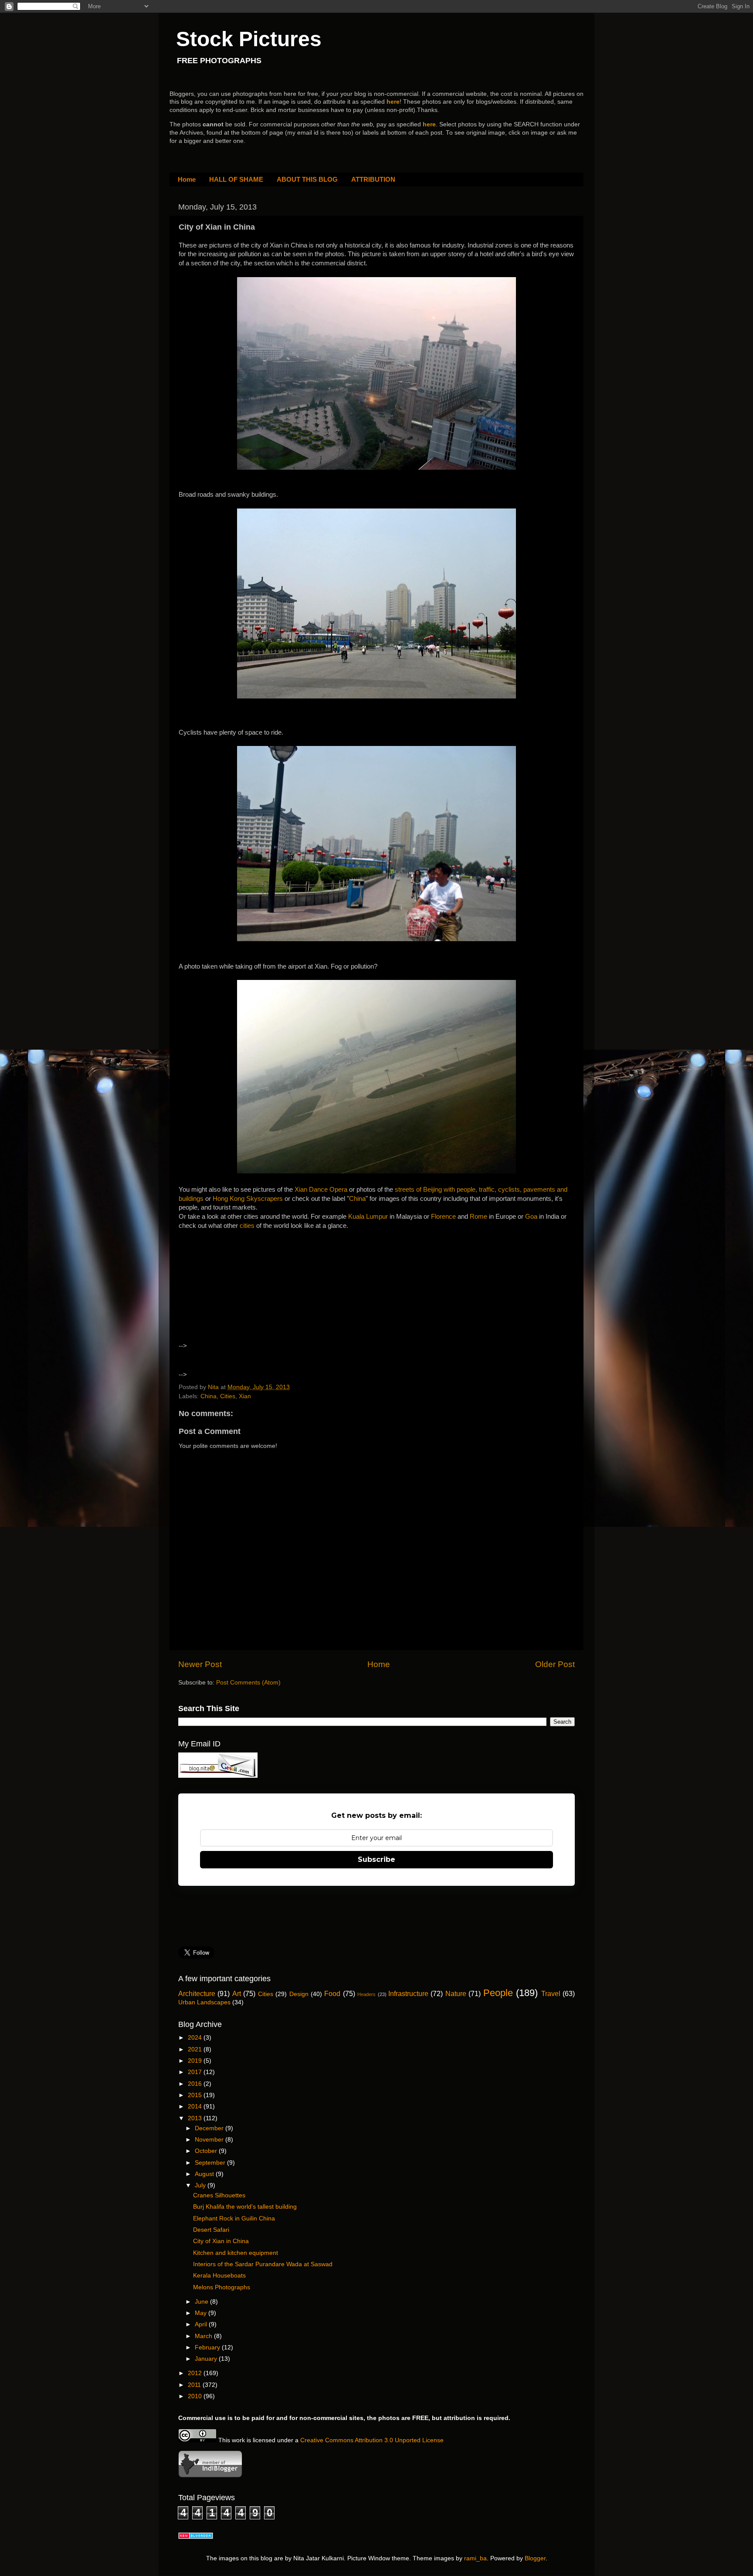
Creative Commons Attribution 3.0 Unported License (372, 2440)
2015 (196, 2095)
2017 (196, 2072)
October (207, 2151)
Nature (456, 1993)
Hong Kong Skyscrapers (248, 1199)
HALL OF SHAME (236, 179)
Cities (228, 1396)
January (207, 2359)
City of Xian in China (221, 2241)
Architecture (197, 1993)
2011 (195, 2385)
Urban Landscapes (204, 2002)
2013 (196, 2118)
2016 (196, 2084)
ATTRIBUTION (373, 179)
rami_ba (475, 2558)
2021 (196, 2049)
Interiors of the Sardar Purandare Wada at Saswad (263, 2264)
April (202, 2324)
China (357, 1199)
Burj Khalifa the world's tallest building (245, 2207)
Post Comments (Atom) (248, 1683)
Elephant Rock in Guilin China (234, 2218)
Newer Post (200, 1664)
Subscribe (376, 1859)
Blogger (535, 2558)
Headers (366, 1994)
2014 (196, 2107)
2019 (196, 2061)
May (202, 2313)
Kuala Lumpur (368, 1217)
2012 (196, 2373)
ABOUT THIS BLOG (307, 179)
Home (187, 179)
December (210, 2128)
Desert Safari (211, 2230)
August (205, 2174)
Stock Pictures (249, 39)
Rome (479, 1217)
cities (248, 1226)
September (211, 2163)
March (204, 2336)
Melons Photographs (222, 2287)
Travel (551, 1993)
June (202, 2302)
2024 (196, 2038)
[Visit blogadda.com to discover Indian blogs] (196, 2537)
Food (332, 1993)
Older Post (555, 1664)
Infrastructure (408, 1993)
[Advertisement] (254, 1294)
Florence (443, 1217)
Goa (532, 1217)
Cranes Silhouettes (219, 2195)
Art (237, 1993)
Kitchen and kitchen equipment (236, 2253)
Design (299, 1994)
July (201, 2185)
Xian (245, 1396)
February (208, 2347)
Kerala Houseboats (219, 2276)
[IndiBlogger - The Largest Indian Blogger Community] (210, 2476)
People (498, 1993)
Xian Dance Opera (321, 1190)
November (210, 2140)
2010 (196, 2396)
